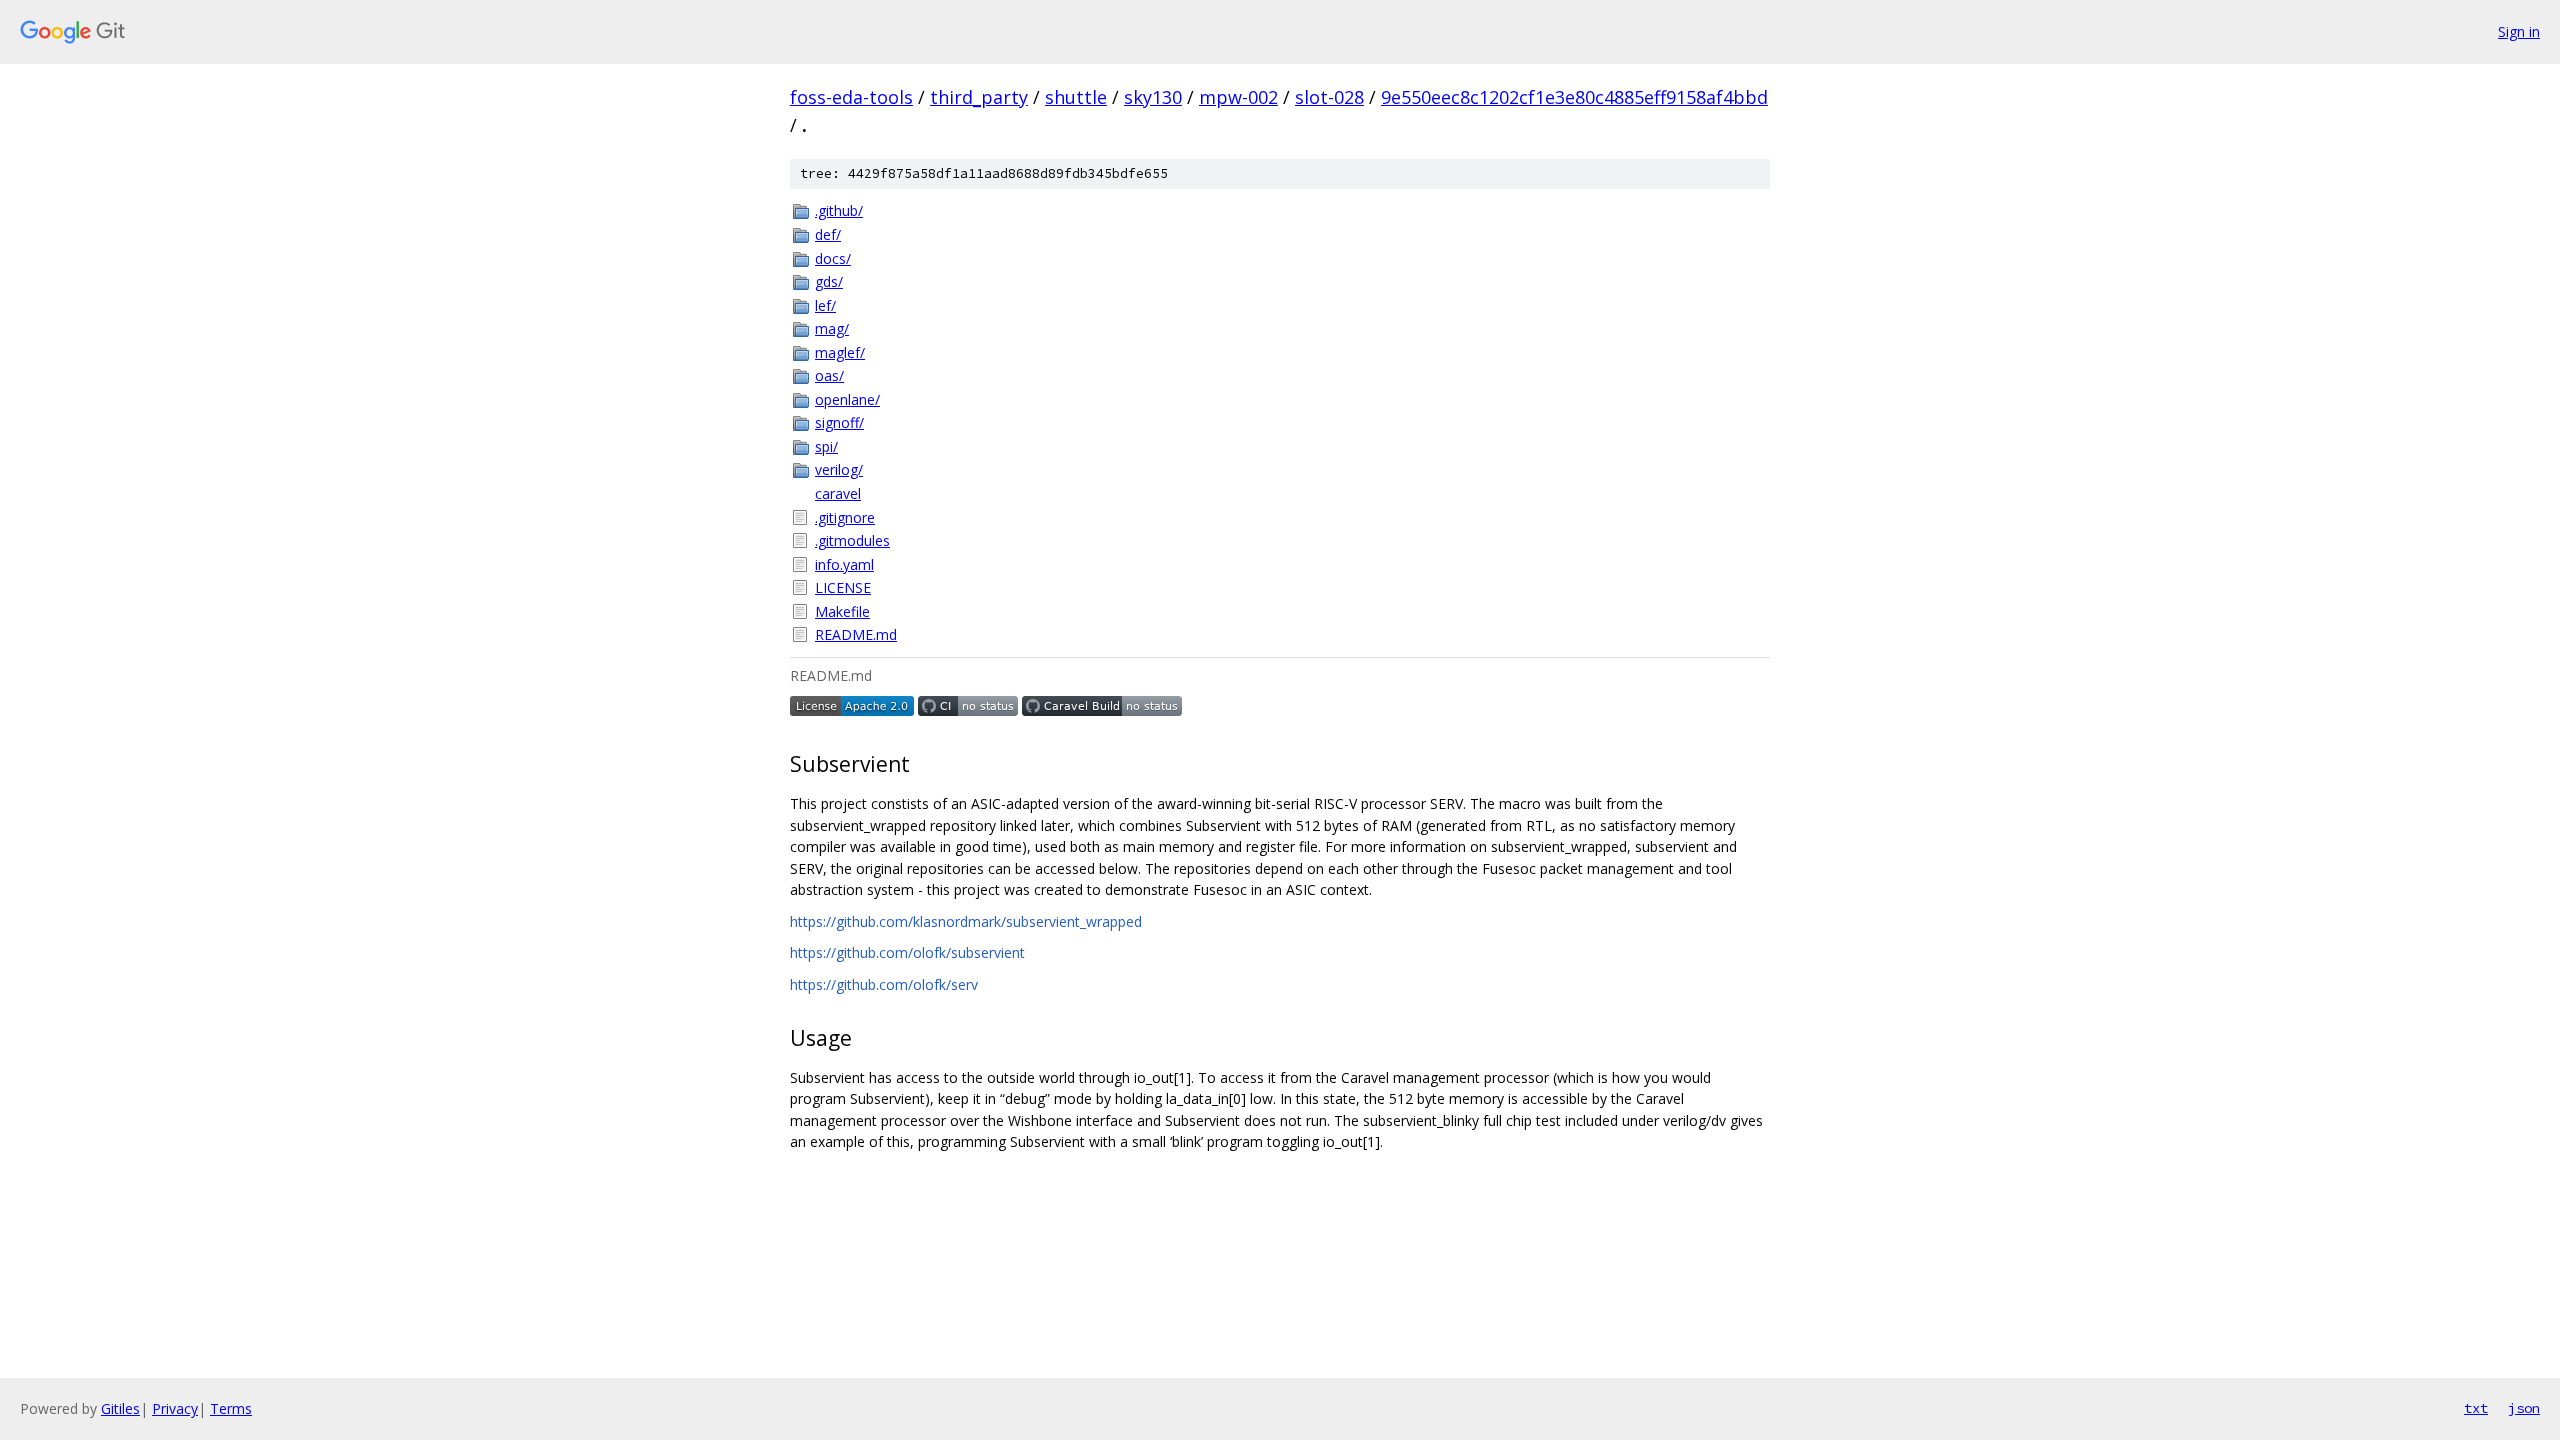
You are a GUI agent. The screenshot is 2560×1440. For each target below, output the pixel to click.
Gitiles (120, 1408)
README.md (856, 634)
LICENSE (843, 587)
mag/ (832, 328)
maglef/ (840, 352)
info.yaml (844, 564)
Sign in (2519, 31)
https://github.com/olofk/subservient (907, 952)
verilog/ (839, 469)
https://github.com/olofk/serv (884, 984)
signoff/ (839, 422)
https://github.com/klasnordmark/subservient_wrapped (966, 921)
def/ (828, 234)
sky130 (1153, 97)
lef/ (825, 305)
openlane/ (847, 399)
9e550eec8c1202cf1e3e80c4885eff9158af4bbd (1574, 97)
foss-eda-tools (851, 97)
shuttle (1076, 97)
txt (2476, 1408)
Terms (231, 1408)
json (2524, 1408)
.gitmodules (852, 540)
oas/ (829, 375)
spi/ (826, 446)
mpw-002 (1238, 97)
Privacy (175, 1408)
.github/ (839, 210)
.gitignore (845, 517)
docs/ (833, 258)
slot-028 (1329, 97)
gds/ (829, 281)
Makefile (842, 611)
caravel (838, 493)
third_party (979, 97)
